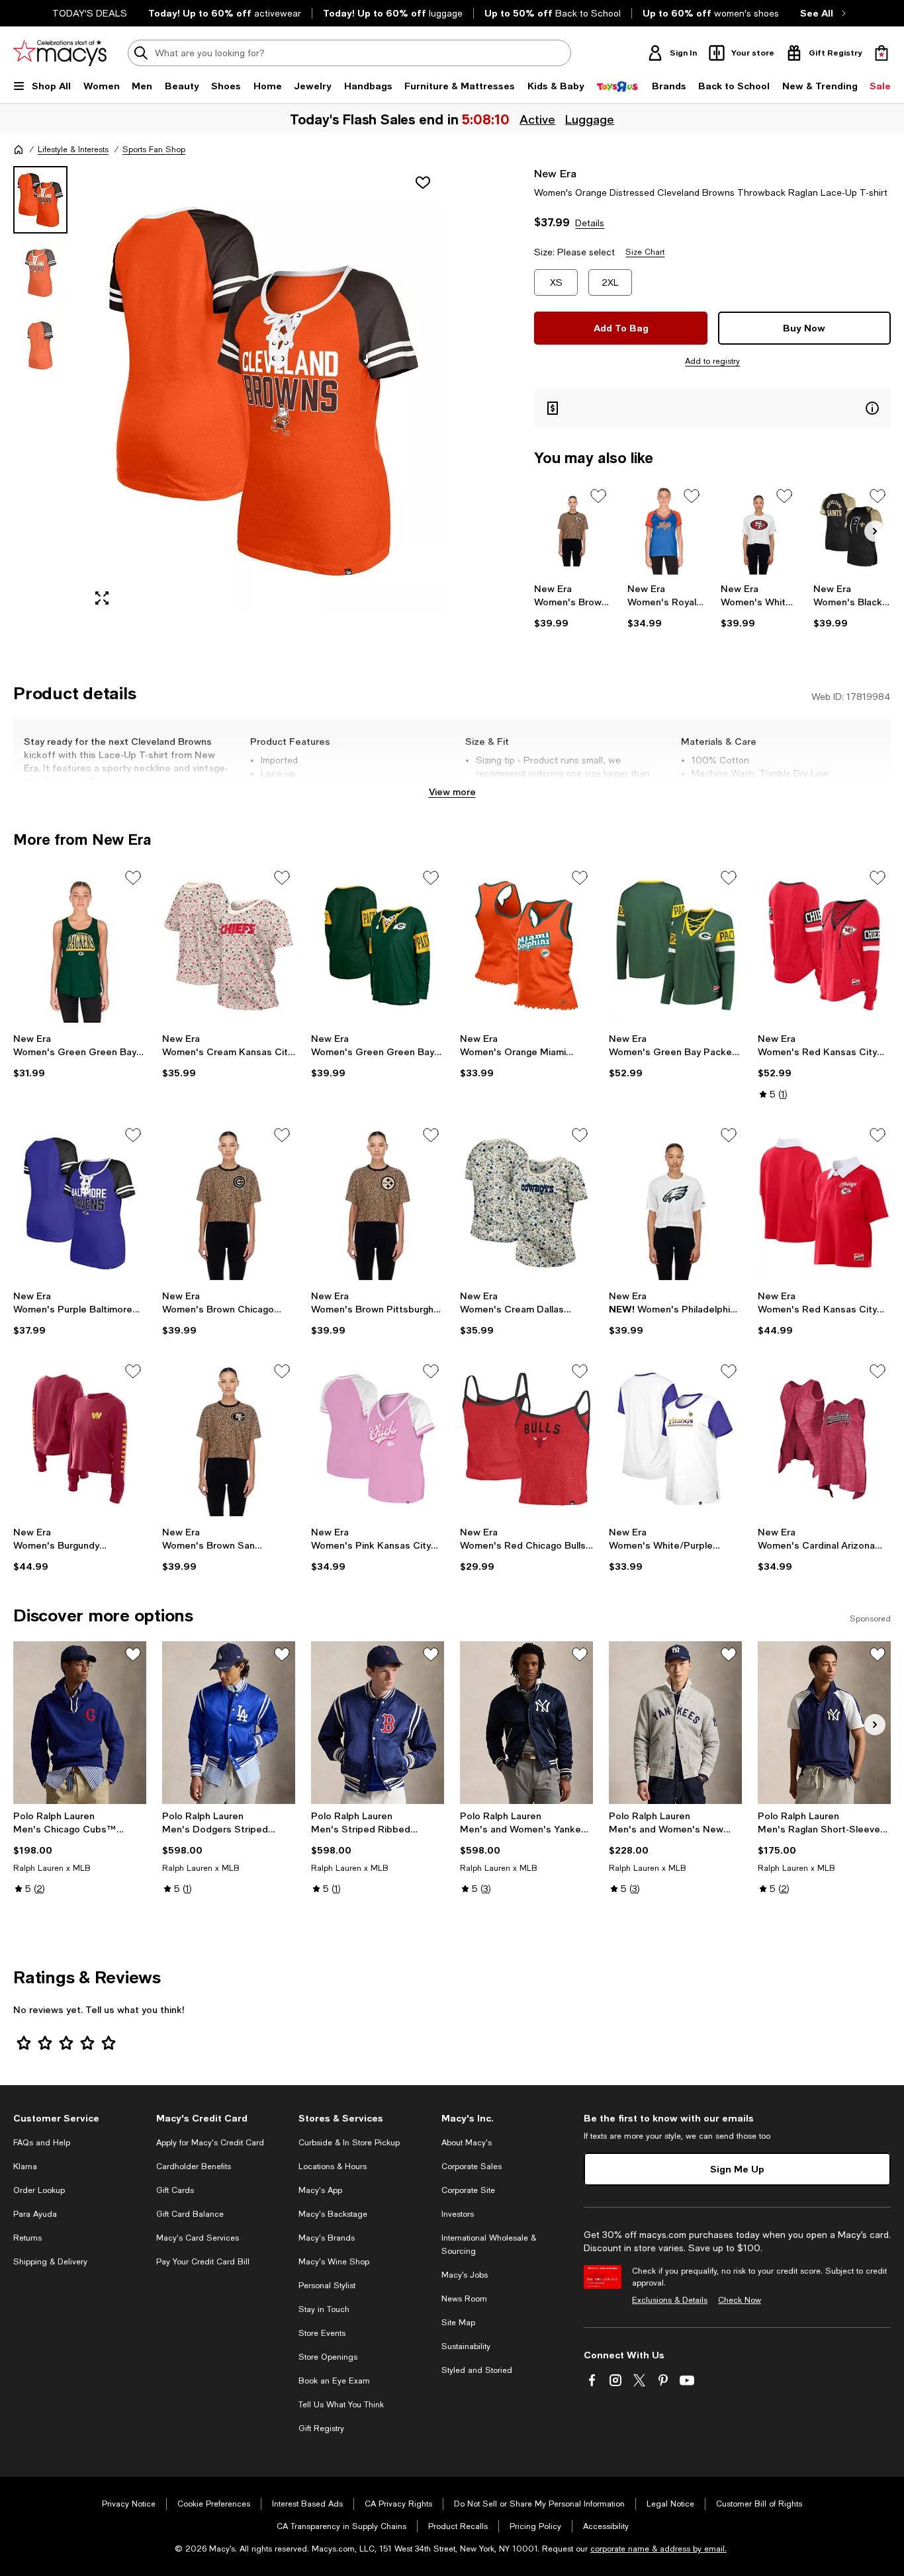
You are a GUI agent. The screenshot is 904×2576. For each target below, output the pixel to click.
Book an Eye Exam (334, 2381)
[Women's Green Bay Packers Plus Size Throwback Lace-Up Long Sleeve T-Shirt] (675, 946)
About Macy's (467, 2143)
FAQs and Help (42, 2143)
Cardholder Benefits (194, 2167)
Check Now (740, 2300)
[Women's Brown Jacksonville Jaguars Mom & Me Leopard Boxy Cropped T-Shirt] (573, 530)
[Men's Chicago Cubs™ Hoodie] (80, 1722)
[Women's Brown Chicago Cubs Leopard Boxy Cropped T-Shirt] (229, 1203)
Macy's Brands (327, 2238)
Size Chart (645, 252)
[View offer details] (712, 408)
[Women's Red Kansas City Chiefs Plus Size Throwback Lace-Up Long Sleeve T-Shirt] (824, 946)
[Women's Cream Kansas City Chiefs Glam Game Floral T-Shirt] (229, 946)
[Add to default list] (598, 496)
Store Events (322, 2333)
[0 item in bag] (881, 53)
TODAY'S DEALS (90, 13)
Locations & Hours (333, 2167)
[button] (229, 391)
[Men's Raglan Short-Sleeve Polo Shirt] (824, 1722)
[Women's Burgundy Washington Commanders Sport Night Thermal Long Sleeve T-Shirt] (80, 1439)
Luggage (591, 119)
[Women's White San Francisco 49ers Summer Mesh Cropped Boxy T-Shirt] (759, 530)
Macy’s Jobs (465, 2275)
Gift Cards (175, 2190)
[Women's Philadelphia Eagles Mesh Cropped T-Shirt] (675, 1203)
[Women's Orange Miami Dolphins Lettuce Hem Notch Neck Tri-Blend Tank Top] (526, 946)
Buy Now (804, 328)
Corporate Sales (472, 2167)
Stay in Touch (324, 2309)
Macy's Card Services (198, 2238)
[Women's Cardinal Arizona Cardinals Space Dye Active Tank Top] (824, 1439)
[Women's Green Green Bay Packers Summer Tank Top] (80, 946)
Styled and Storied (477, 2370)
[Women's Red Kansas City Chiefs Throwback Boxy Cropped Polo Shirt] (824, 1203)
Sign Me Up (737, 2169)
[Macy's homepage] (19, 150)
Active (539, 119)
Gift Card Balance (190, 2214)
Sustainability (466, 2346)
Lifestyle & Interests (73, 150)
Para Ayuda (35, 2214)
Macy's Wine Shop (334, 2262)
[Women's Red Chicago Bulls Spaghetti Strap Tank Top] (526, 1439)
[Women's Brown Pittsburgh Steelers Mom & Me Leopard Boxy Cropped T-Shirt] (378, 1203)
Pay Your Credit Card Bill (203, 2262)
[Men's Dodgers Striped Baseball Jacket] (229, 1722)
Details (590, 223)
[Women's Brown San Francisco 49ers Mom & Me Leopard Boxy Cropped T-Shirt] (229, 1439)
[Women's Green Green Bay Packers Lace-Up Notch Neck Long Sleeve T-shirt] (378, 946)
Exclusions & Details (670, 2300)
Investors (458, 2214)
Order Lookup (39, 2190)
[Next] (875, 531)
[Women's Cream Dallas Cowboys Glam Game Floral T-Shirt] (526, 1203)
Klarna (25, 2167)
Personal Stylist (327, 2286)
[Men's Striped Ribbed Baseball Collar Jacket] (378, 1722)
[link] (573, 606)
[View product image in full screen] (102, 598)
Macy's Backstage (333, 2214)
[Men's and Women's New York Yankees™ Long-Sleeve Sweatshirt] (675, 1722)
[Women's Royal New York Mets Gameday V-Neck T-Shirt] (666, 530)
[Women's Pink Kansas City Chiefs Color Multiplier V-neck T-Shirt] (378, 1439)
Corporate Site (468, 2190)
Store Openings (328, 2357)
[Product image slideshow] (264, 391)
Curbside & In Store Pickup (349, 2143)
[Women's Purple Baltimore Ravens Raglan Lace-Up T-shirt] (80, 1203)
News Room (464, 2299)
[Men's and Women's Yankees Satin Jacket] (526, 1722)
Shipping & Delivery (50, 2262)
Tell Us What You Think (341, 2405)
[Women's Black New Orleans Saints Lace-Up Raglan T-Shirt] (852, 530)
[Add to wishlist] (423, 183)
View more (452, 792)
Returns (27, 2238)
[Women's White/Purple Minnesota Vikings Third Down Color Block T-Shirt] (675, 1439)
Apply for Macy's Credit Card (210, 2143)
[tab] (40, 200)
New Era (555, 173)
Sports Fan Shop (154, 150)
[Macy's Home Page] (60, 53)
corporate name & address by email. (658, 2549)
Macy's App (320, 2190)
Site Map (458, 2323)
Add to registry (712, 361)
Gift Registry (321, 2428)
